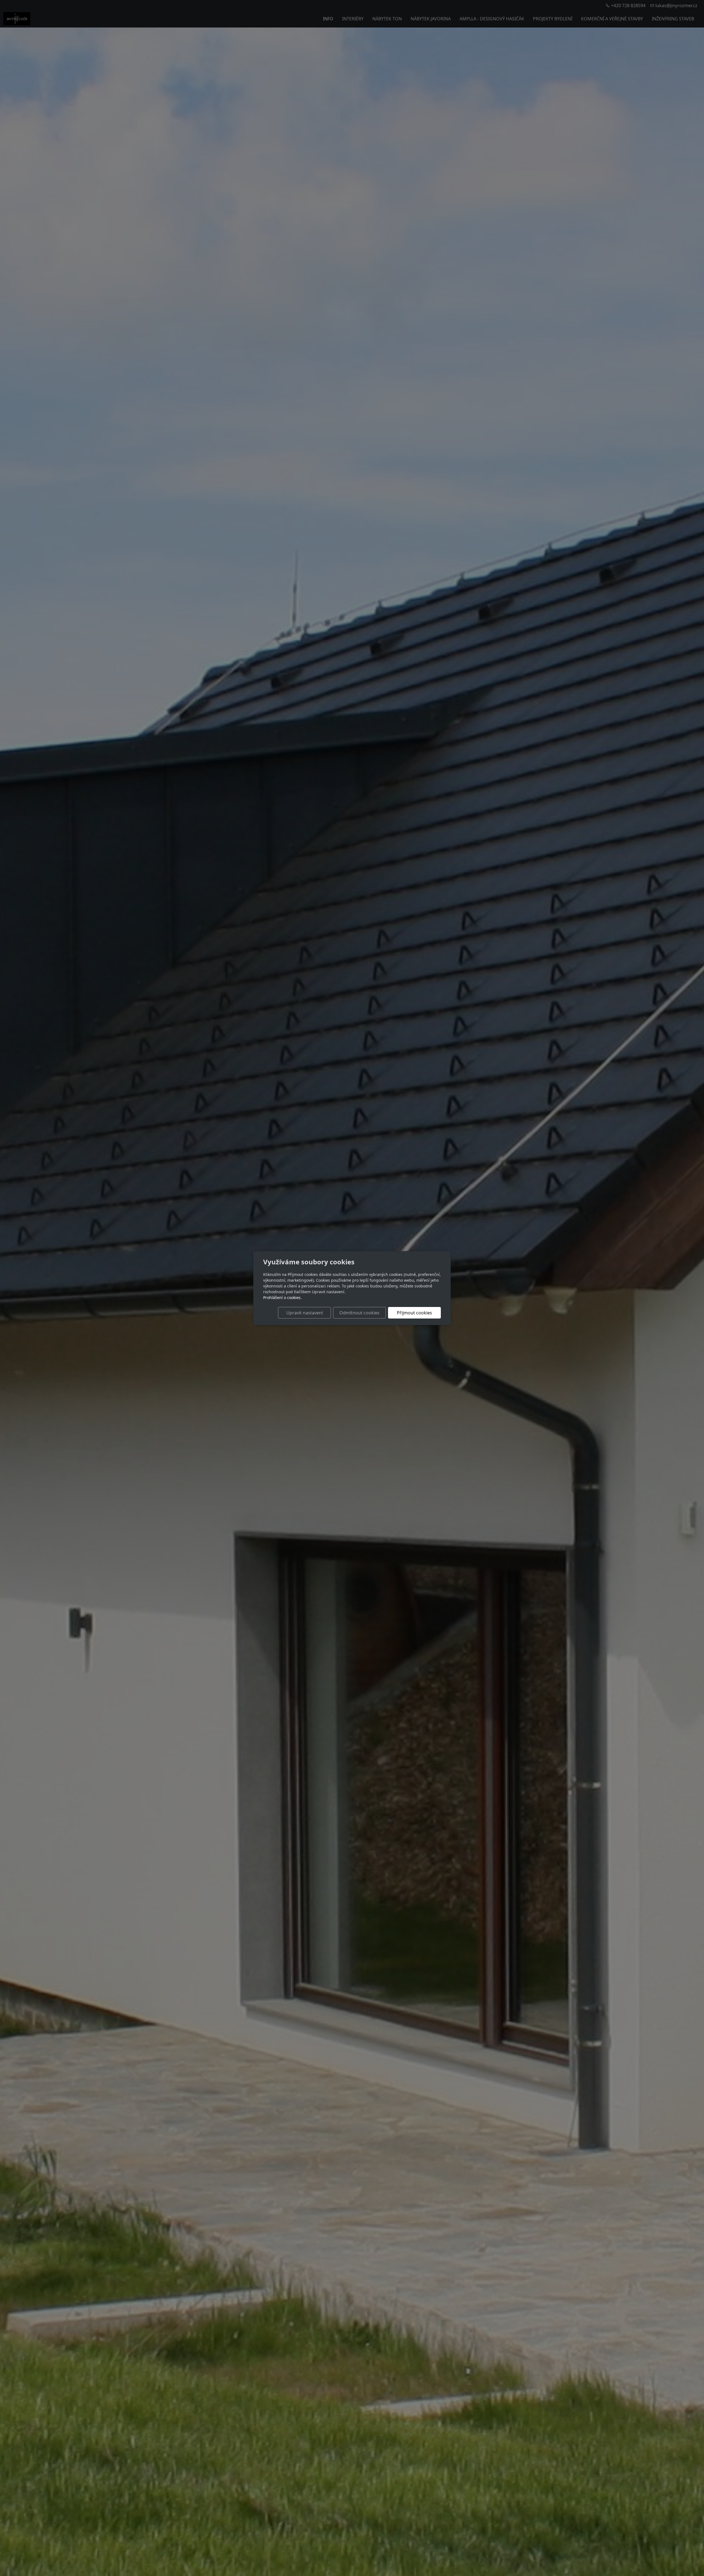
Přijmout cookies (414, 1313)
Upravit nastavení (305, 1313)
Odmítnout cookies (359, 1313)
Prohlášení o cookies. (282, 1297)
